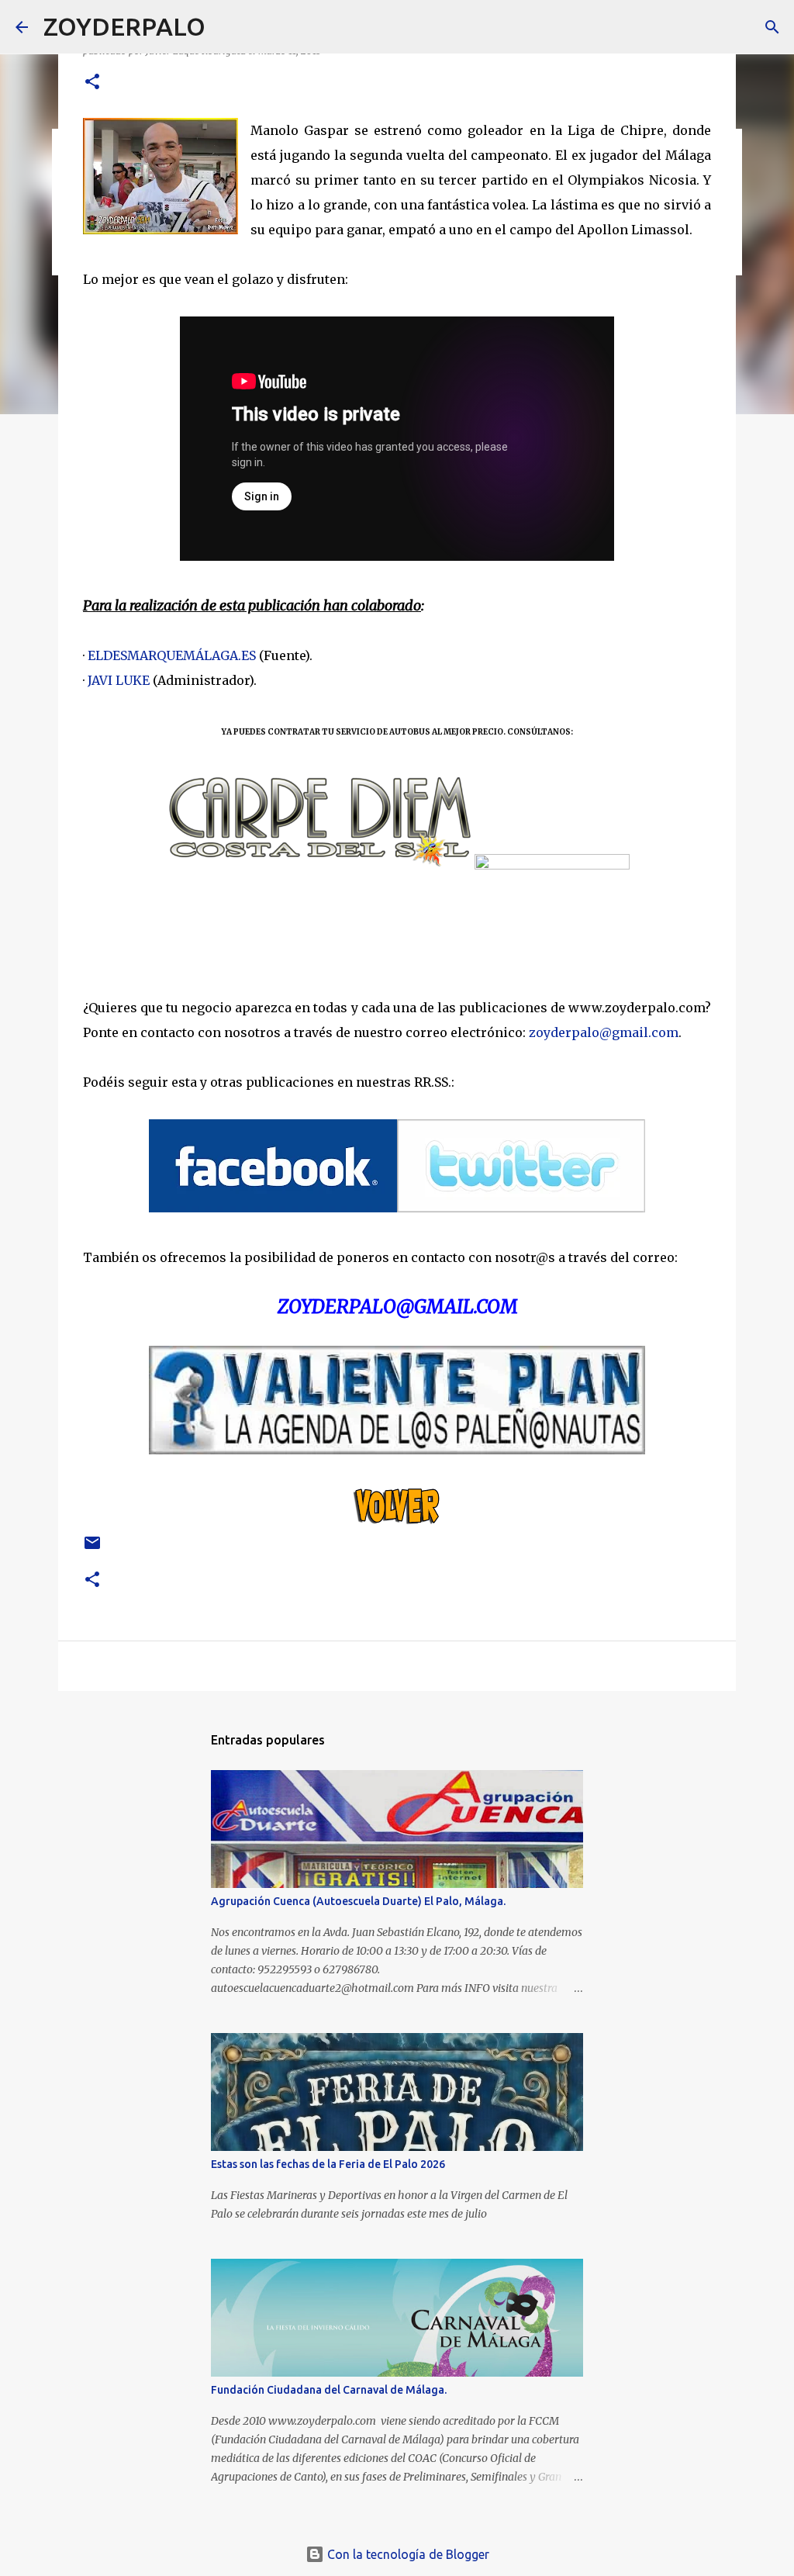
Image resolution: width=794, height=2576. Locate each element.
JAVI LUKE (119, 680)
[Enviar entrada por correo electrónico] (92, 1549)
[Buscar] (227, 27)
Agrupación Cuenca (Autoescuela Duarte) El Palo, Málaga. (358, 1901)
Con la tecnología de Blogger (407, 2554)
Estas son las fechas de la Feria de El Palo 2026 (328, 2164)
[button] (92, 83)
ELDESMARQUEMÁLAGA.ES (172, 655)
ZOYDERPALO (124, 26)
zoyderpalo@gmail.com (604, 1032)
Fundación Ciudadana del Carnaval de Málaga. (329, 2390)
